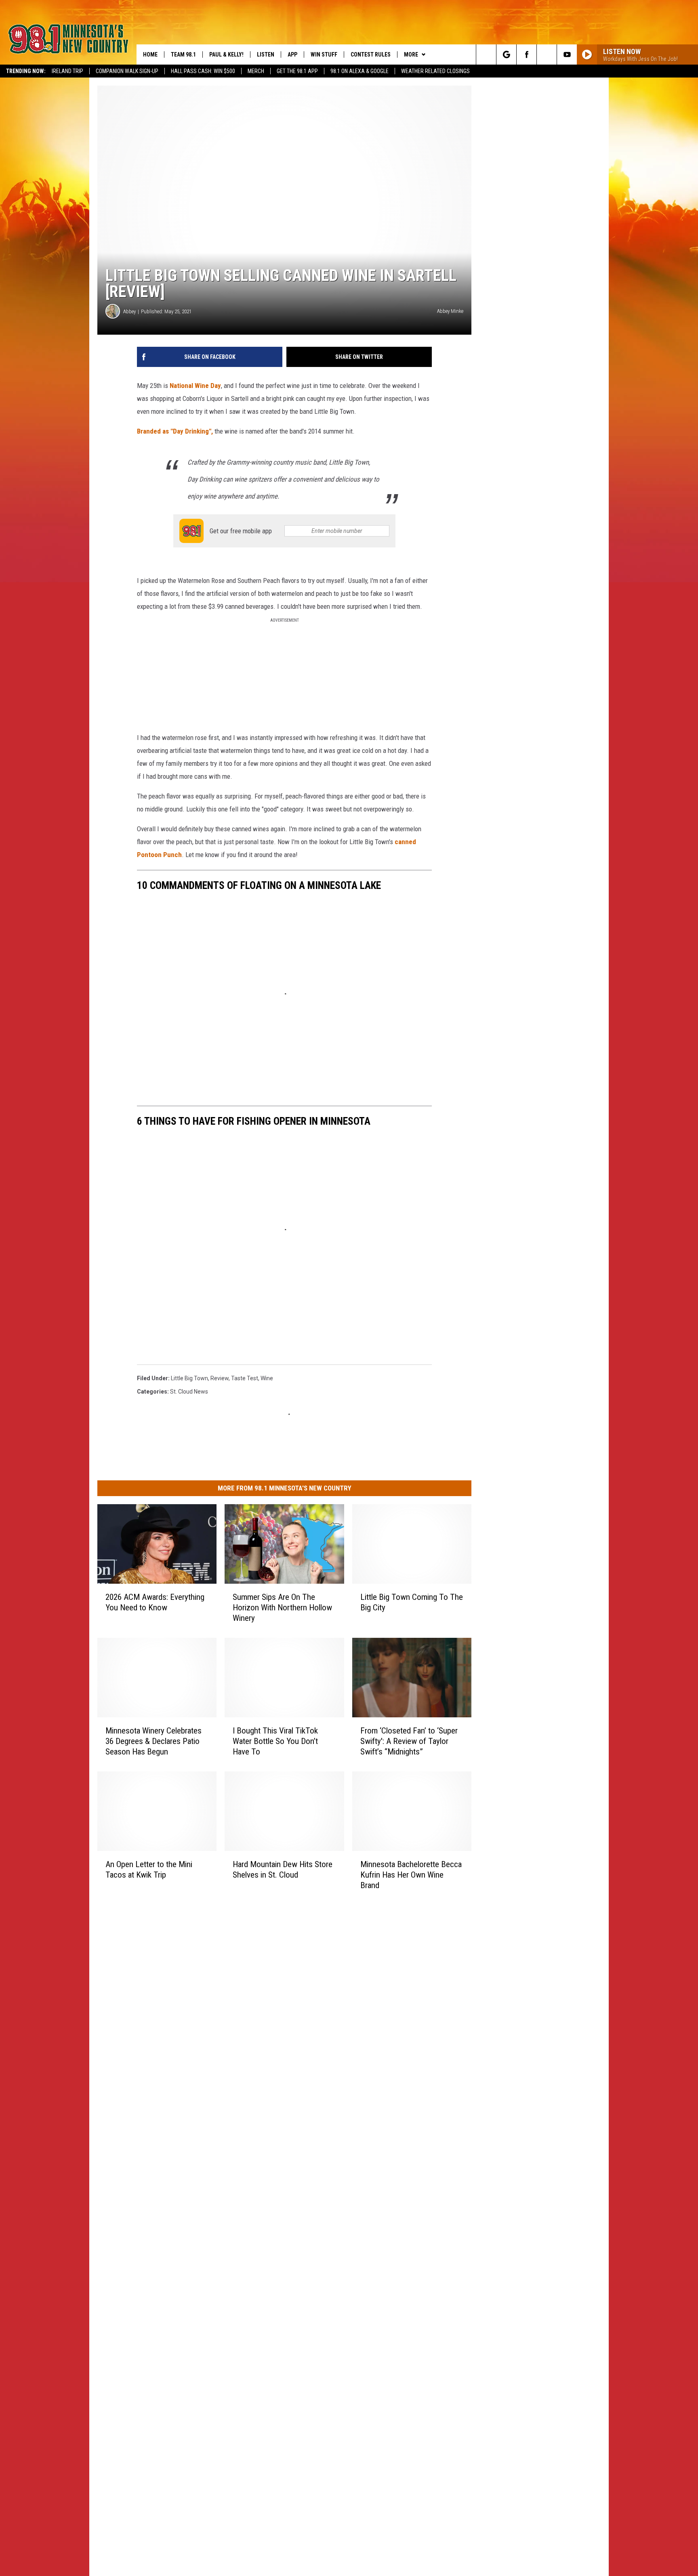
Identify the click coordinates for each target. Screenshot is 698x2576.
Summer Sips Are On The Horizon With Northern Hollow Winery (282, 1607)
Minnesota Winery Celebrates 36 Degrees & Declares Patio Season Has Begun (153, 1741)
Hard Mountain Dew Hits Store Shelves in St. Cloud (283, 1869)
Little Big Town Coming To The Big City (412, 1602)
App (292, 54)
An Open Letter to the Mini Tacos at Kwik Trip (149, 1869)
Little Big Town (189, 1378)
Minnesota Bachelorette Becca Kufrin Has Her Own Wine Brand (411, 1874)
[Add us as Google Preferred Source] (506, 54)
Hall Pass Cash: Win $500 (203, 71)
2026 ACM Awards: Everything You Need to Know (155, 1602)
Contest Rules (371, 54)
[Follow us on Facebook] (527, 54)
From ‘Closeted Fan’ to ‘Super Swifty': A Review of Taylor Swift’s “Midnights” (409, 1741)
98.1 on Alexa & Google (360, 71)
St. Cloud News (189, 1392)
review (220, 1378)
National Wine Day (195, 386)
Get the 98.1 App (297, 71)
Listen (266, 54)
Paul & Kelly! (226, 54)
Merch (256, 71)
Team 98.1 (183, 54)
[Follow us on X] (547, 54)
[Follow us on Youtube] (567, 54)
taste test (245, 1378)
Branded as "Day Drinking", (175, 431)
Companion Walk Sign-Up (127, 71)
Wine (267, 1378)
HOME (150, 54)
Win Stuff (324, 54)
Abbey (129, 311)
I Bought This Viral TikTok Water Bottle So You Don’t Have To (275, 1741)
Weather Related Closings (435, 71)
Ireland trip (67, 71)
